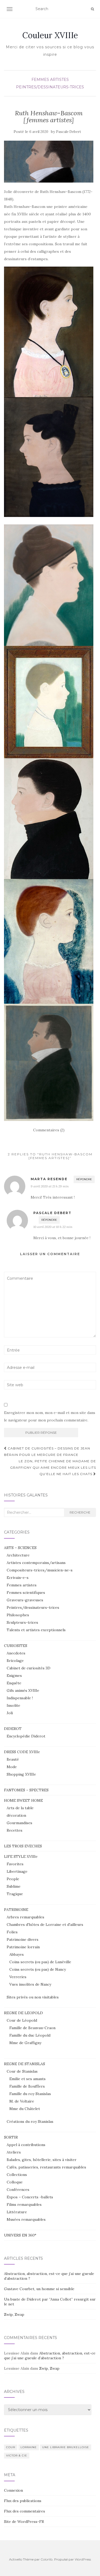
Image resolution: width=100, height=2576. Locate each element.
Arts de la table (20, 1808)
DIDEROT (13, 1729)
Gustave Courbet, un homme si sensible (39, 2289)
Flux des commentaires (25, 2511)
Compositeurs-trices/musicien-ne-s (40, 1570)
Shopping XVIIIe (21, 1774)
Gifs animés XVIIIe (23, 1690)
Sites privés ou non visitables (33, 1997)
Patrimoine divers (23, 1939)
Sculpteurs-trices (22, 1622)
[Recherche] (92, 9)
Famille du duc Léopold (30, 2035)
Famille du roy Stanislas (30, 2094)
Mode (12, 1767)
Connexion (13, 2490)
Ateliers (14, 2152)
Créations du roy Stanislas (30, 2121)
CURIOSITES (16, 1646)
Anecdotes (16, 1653)
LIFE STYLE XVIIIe (21, 1856)
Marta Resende (49, 1179)
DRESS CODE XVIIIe (22, 1752)
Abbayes (17, 1954)
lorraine (29, 2447)
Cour (11, 2447)
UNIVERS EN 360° (20, 2235)
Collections (17, 2175)
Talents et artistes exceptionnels (36, 1630)
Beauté (13, 1759)
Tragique (15, 1894)
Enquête (14, 1683)
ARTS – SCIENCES (20, 1548)
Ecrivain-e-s (18, 1578)
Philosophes (18, 1615)
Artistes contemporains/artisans (36, 1563)
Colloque (15, 2182)
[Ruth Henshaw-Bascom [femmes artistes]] (49, 162)
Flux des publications (23, 2501)
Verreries (18, 1977)
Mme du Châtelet (25, 2109)
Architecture (18, 1555)
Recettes (15, 1830)
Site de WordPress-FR (24, 2522)
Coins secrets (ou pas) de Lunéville (40, 1962)
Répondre (84, 1179)
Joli (10, 1713)
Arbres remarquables (25, 1917)
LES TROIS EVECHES (23, 1846)
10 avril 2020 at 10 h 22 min (53, 1227)
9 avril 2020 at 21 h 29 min (50, 1186)
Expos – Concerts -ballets (30, 2197)
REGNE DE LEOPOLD (23, 2013)
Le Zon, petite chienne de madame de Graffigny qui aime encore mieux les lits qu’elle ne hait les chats (53, 1467)
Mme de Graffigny (25, 2043)
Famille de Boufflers (27, 2086)
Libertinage (17, 1871)
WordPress (83, 2559)
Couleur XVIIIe (50, 35)
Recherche (80, 1512)
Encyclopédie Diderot (26, 1736)
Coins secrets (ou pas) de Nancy (38, 1969)
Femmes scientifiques (26, 1593)
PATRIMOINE (16, 1910)
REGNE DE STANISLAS (25, 2064)
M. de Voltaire (22, 2101)
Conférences (18, 2190)
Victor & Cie (17, 2456)
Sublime (14, 1886)
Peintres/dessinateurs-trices (50, 87)
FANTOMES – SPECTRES (26, 1790)
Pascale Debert (69, 132)
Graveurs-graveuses (25, 1600)
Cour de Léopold (22, 2020)
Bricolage (15, 1661)
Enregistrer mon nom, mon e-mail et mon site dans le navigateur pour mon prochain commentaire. (50, 1416)
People (13, 1879)
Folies (12, 1932)
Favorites (15, 1864)
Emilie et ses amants (27, 2079)
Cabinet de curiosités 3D (29, 1668)
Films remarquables (24, 2204)
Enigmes (14, 1676)
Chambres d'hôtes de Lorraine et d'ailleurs (45, 1925)
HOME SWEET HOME (23, 1800)
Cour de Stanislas (22, 2071)
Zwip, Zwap (14, 2314)
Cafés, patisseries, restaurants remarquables (46, 2167)
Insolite (13, 1705)
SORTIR (11, 2137)
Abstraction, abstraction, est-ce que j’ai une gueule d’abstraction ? (50, 2356)
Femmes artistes (50, 80)
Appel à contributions (26, 2145)
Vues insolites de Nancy (30, 1984)
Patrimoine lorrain (23, 1947)
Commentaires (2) (49, 1130)
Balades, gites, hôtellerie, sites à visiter (42, 2160)
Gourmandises (19, 1823)
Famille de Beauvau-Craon (32, 2028)
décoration (16, 1815)
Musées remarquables (26, 2219)
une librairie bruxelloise (66, 2447)
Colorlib (47, 2559)
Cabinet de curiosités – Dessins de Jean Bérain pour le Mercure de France (47, 1451)
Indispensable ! (20, 1698)
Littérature (17, 2212)
